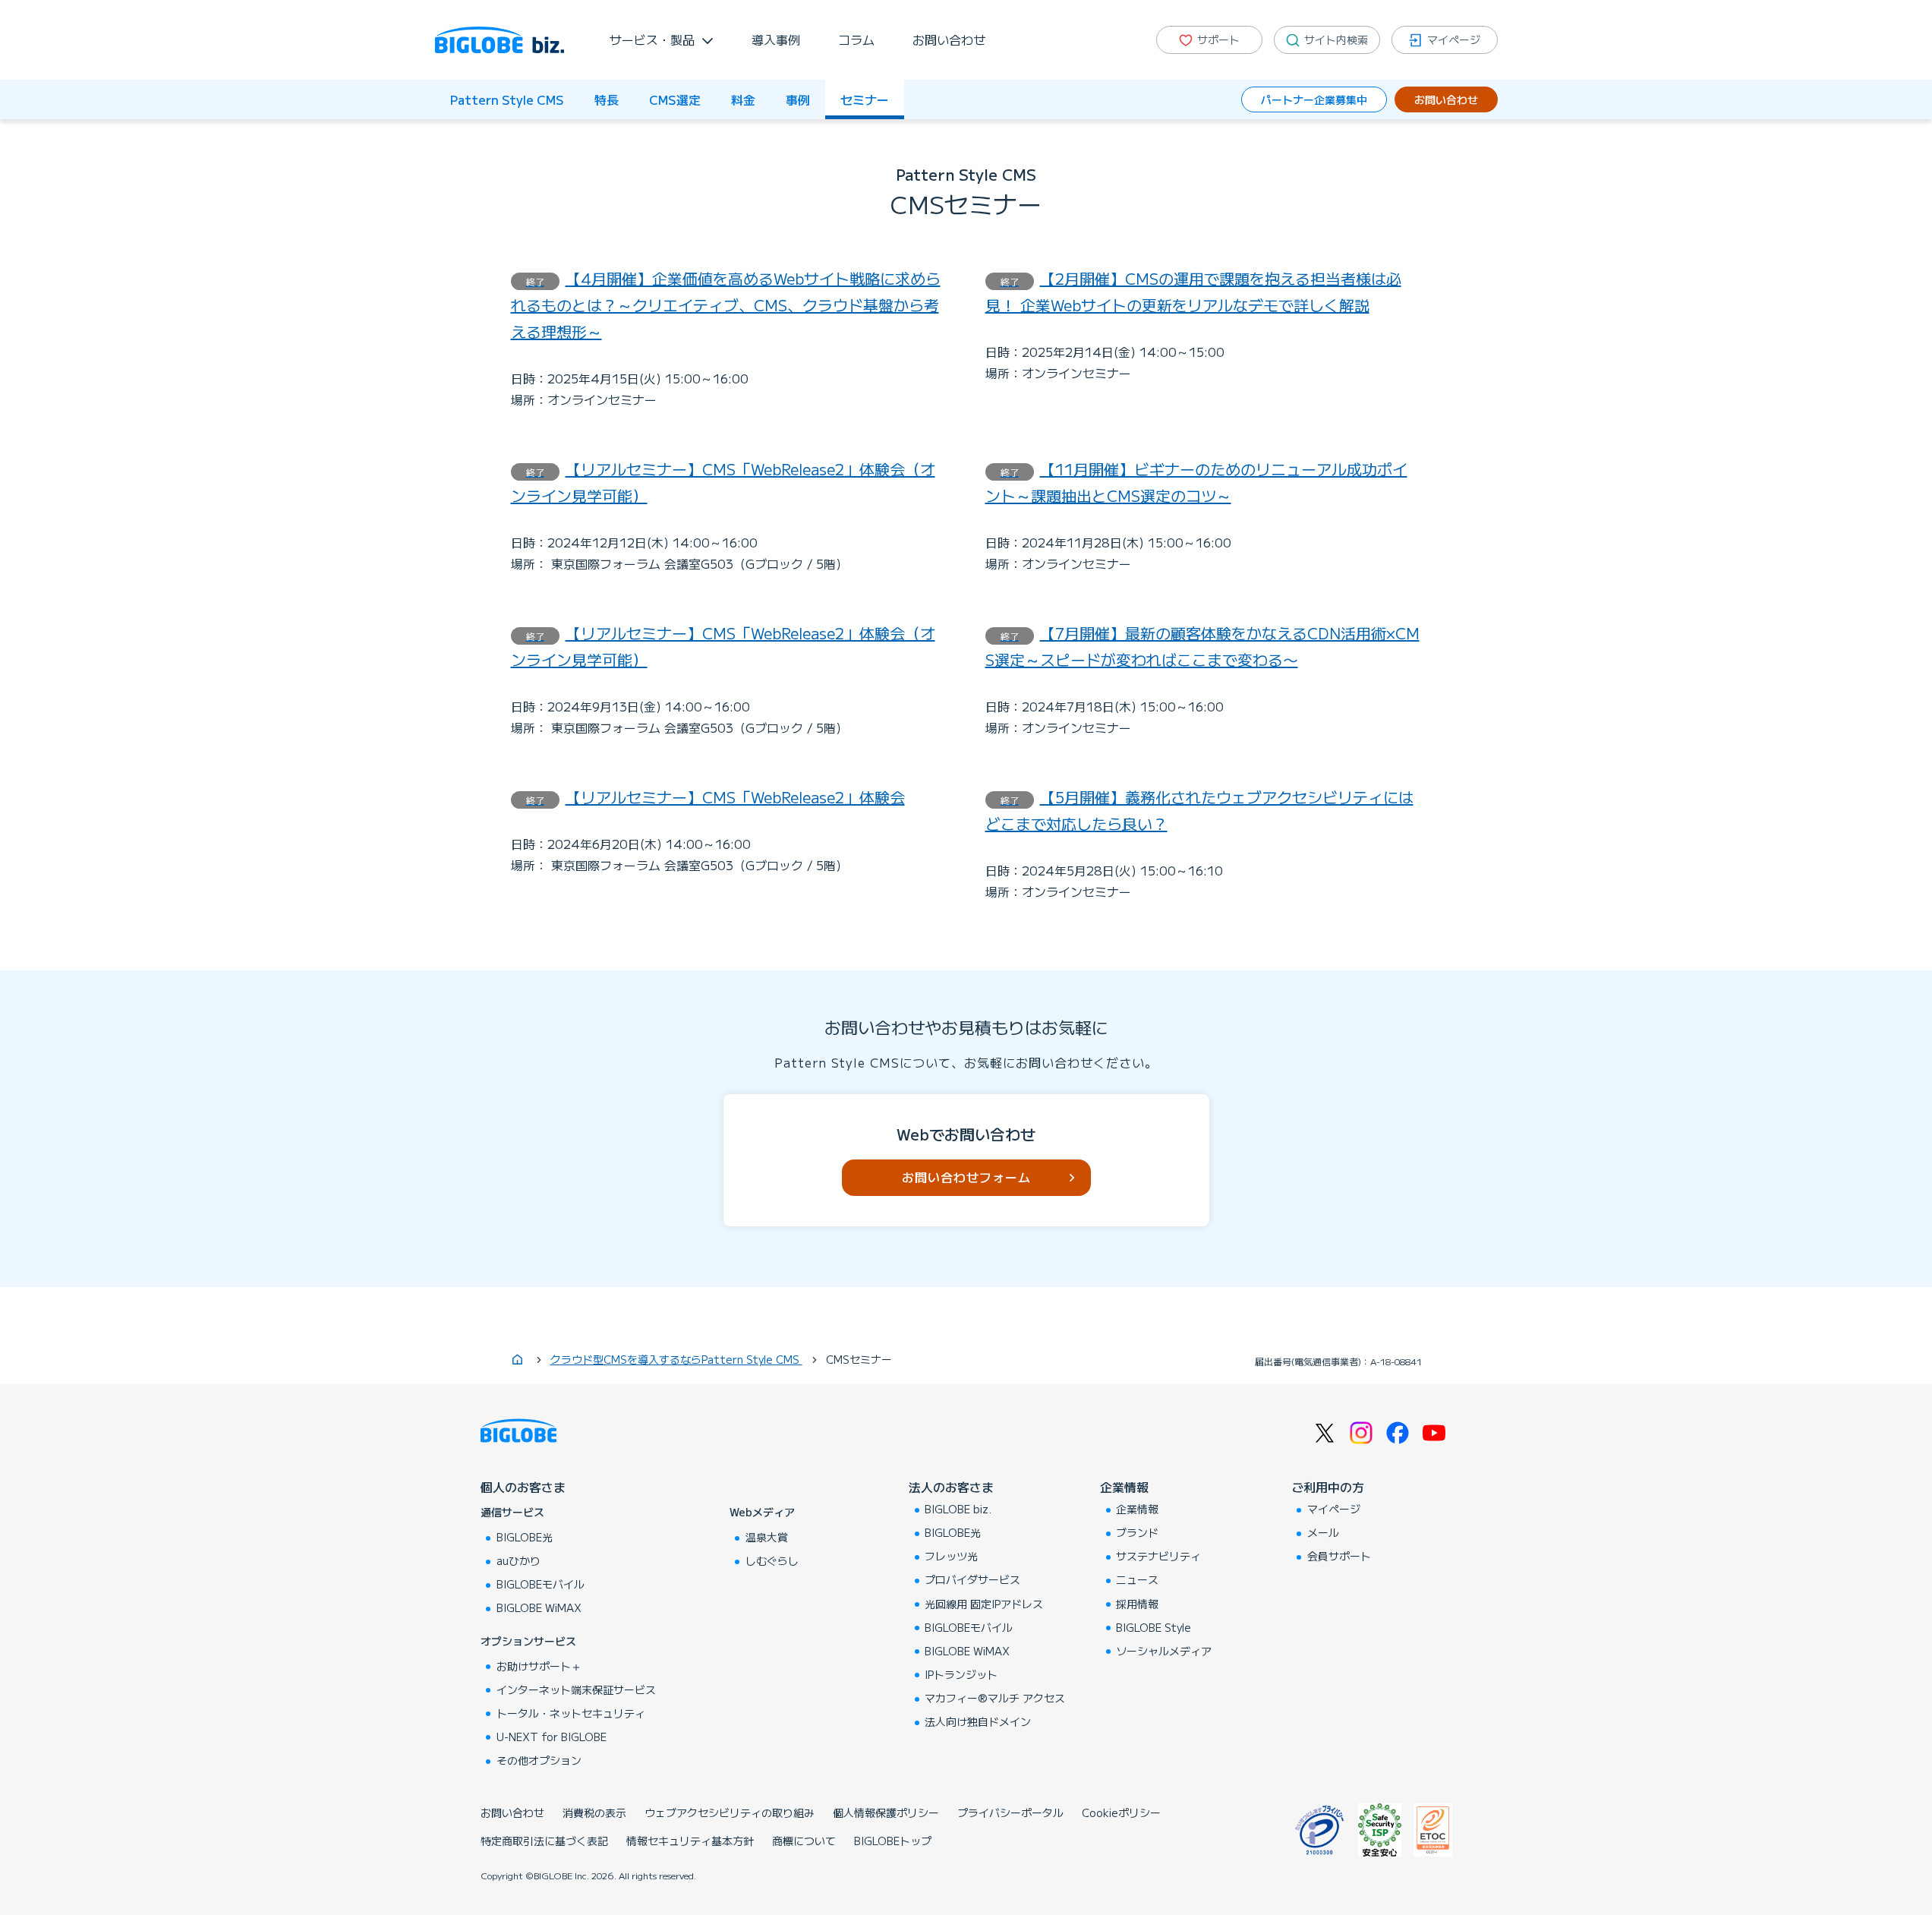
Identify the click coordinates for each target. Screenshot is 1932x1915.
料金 (743, 99)
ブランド (1137, 1532)
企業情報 (1124, 1487)
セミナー (865, 99)
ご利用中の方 (1328, 1487)
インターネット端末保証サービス (576, 1689)
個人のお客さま (523, 1487)
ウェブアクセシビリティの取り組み (730, 1812)
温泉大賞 (767, 1537)
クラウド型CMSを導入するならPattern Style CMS (676, 1359)
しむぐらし (772, 1560)
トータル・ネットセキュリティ (571, 1713)
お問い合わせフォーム (966, 1177)
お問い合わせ (949, 39)
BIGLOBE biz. (958, 1509)
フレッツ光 (951, 1556)
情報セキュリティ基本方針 (690, 1841)
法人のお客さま (951, 1487)
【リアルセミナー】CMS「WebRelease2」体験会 (715, 797)
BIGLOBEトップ (893, 1841)
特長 (607, 99)
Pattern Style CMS (507, 99)
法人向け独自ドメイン (978, 1721)
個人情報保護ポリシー (886, 1812)
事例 (798, 99)
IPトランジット (961, 1674)
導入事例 (776, 39)
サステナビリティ (1158, 1556)
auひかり (518, 1560)
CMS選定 (675, 99)
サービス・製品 (652, 39)
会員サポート (1339, 1556)
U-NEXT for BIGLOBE (552, 1737)
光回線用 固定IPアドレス (984, 1604)
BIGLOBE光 (525, 1537)
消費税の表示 (594, 1812)
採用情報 (1137, 1604)
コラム (856, 39)
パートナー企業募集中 (1314, 99)
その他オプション (539, 1760)
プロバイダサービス (972, 1579)
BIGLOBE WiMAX (539, 1607)
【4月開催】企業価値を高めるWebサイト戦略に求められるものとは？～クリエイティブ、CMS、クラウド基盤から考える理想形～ (726, 305)
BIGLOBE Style (1154, 1627)
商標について (804, 1841)
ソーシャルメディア (1164, 1651)
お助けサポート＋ (539, 1666)
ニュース (1137, 1579)
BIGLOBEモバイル (541, 1584)
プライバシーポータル (1010, 1812)
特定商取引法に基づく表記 (544, 1841)
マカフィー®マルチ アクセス (995, 1698)
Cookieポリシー (1121, 1812)
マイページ (1334, 1509)
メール (1323, 1532)
